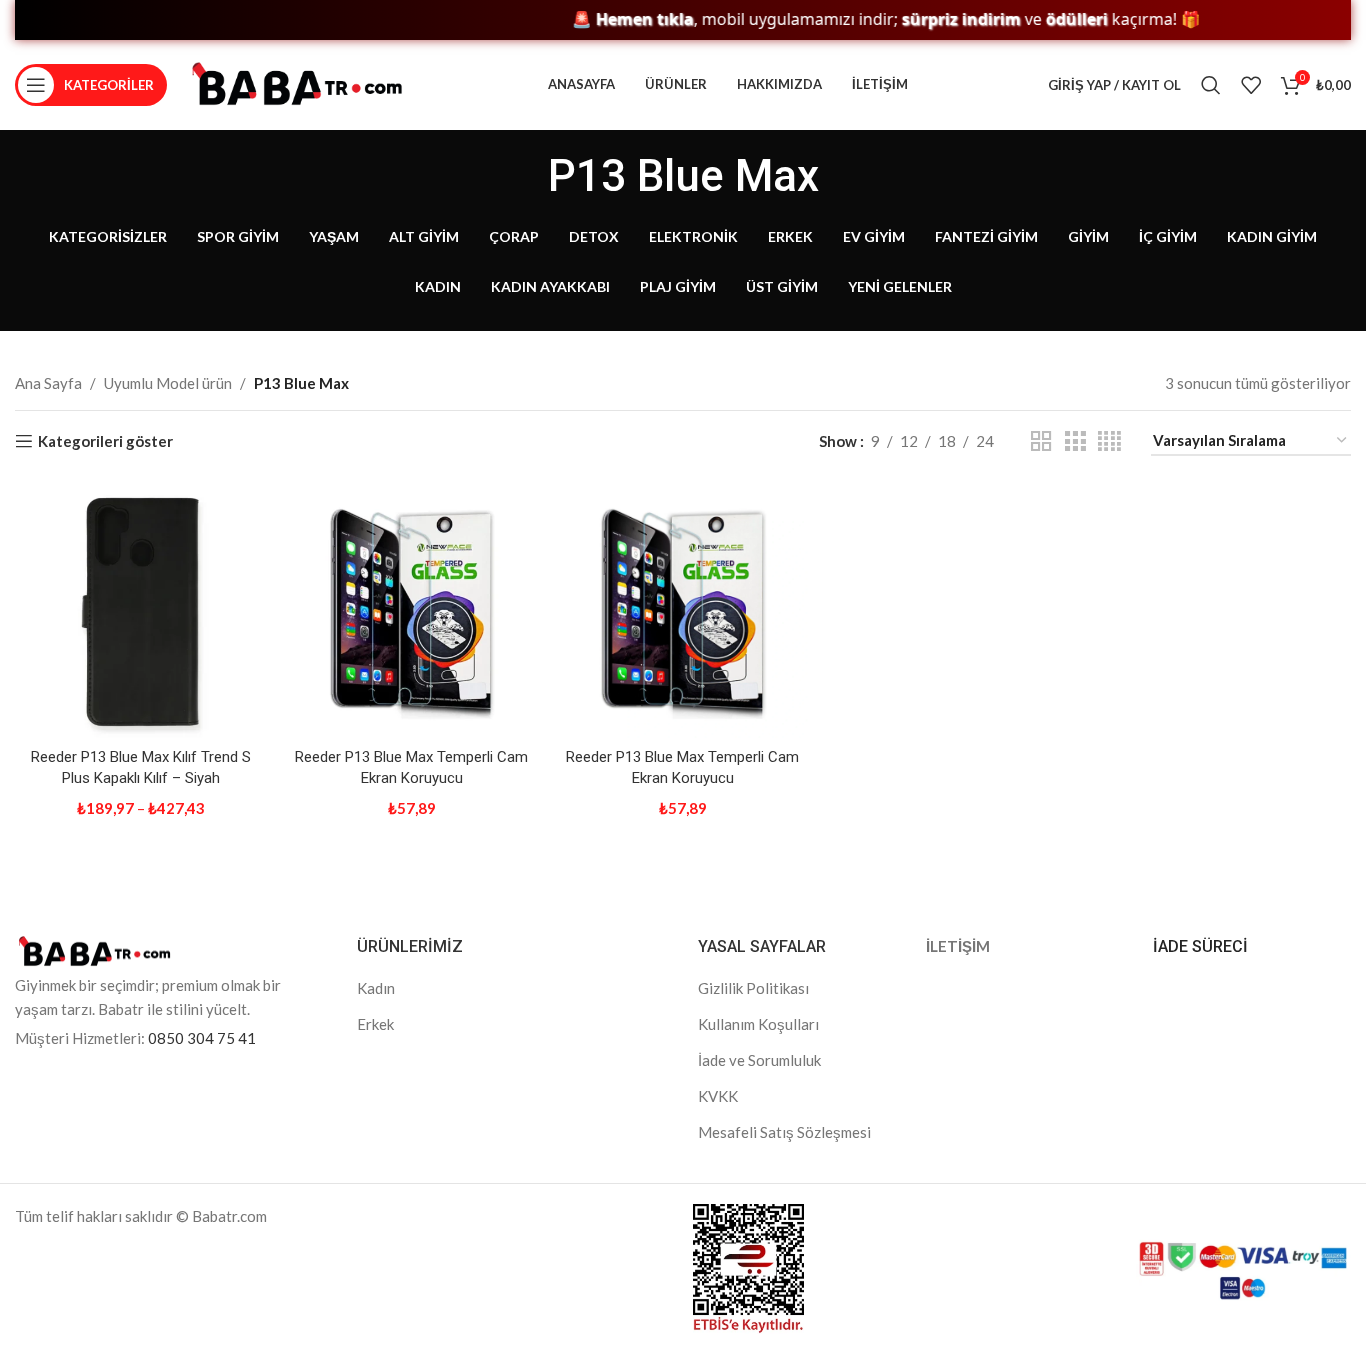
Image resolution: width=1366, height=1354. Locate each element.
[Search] (1211, 85)
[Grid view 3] (1075, 441)
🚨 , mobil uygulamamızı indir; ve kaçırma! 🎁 (860, 19)
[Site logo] (297, 83)
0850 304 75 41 (202, 1038)
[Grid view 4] (1109, 441)
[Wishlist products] (1251, 85)
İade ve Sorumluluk (759, 1060)
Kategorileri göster (105, 441)
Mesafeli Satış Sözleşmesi (784, 1132)
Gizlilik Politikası (753, 988)
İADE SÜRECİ (1200, 946)
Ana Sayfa (48, 383)
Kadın (376, 988)
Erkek (375, 1024)
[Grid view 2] (1041, 441)
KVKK (718, 1096)
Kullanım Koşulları (758, 1024)
